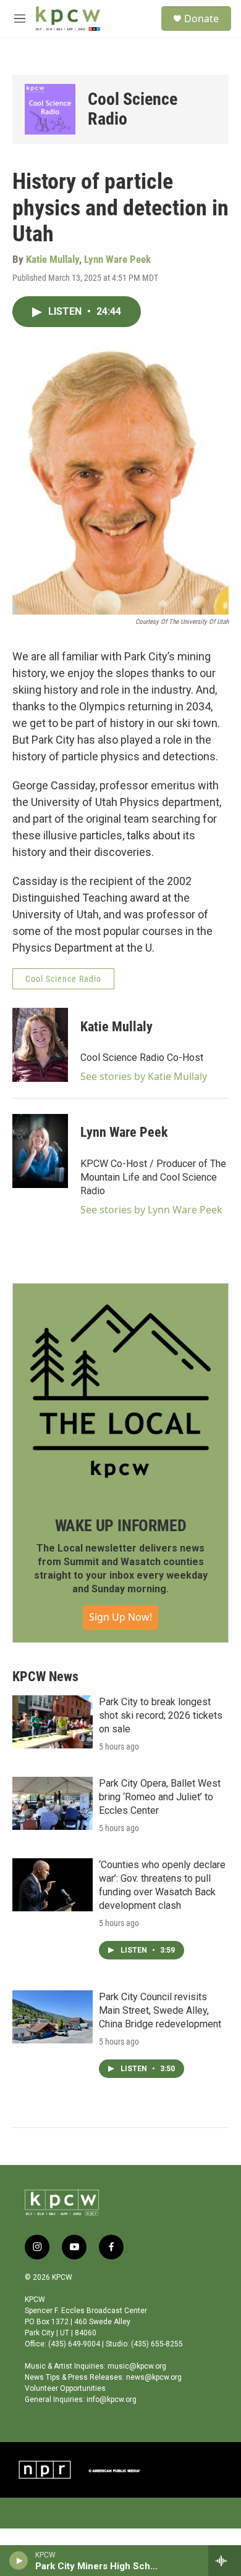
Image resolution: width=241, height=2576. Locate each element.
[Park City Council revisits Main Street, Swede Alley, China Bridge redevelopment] (53, 2017)
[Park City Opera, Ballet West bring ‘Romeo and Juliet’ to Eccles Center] (53, 1803)
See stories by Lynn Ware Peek (151, 1210)
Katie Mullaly (53, 259)
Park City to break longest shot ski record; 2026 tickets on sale (161, 1715)
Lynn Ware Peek (117, 259)
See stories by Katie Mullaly (144, 1076)
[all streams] (225, 2561)
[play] (19, 2561)
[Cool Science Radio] (50, 109)
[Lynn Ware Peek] (40, 1151)
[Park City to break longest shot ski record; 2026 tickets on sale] (53, 1722)
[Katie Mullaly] (40, 1045)
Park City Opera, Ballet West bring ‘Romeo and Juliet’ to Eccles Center (160, 1797)
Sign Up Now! (120, 1617)
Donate (201, 19)
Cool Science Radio (133, 109)
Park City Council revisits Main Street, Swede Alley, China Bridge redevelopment (160, 2010)
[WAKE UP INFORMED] (120, 1391)
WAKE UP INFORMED (121, 1526)
